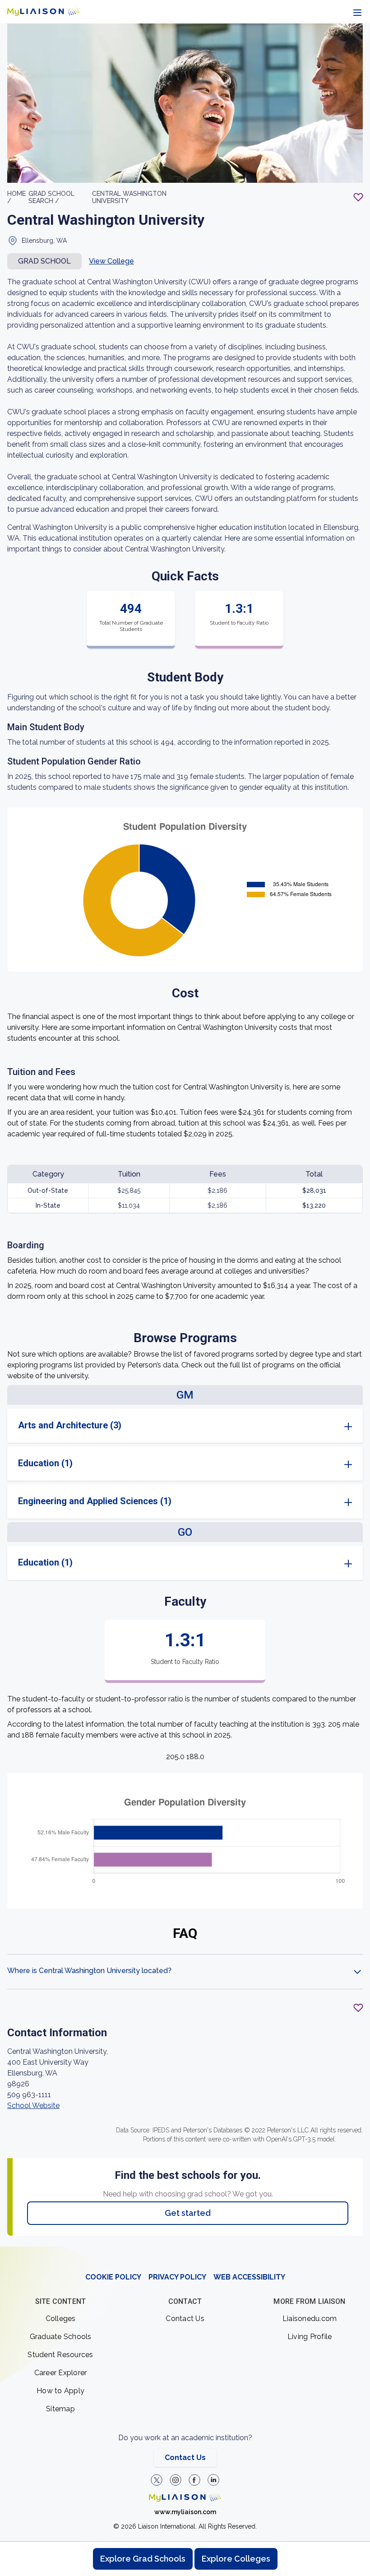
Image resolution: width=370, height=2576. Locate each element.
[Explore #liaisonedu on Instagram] (176, 2480)
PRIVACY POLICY (177, 2277)
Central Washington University (129, 197)
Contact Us (185, 2319)
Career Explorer (61, 2373)
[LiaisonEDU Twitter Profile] (157, 2480)
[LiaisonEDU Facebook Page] (194, 2480)
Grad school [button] (44, 261)
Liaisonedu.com (310, 2319)
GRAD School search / (51, 197)
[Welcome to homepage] (185, 2497)
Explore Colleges (236, 2559)
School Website (33, 2106)
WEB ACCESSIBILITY (249, 2277)
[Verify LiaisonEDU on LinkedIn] (213, 2480)
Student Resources (60, 2355)
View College (111, 261)
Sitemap (60, 2409)
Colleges (61, 2319)
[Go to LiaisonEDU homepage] (43, 12)
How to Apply (60, 2391)
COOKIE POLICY (113, 2277)
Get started (188, 2213)
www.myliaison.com (185, 2512)
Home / (16, 197)
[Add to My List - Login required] (358, 197)
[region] (185, 1135)
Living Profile (310, 2337)
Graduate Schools (61, 2337)
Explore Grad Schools (143, 2559)
